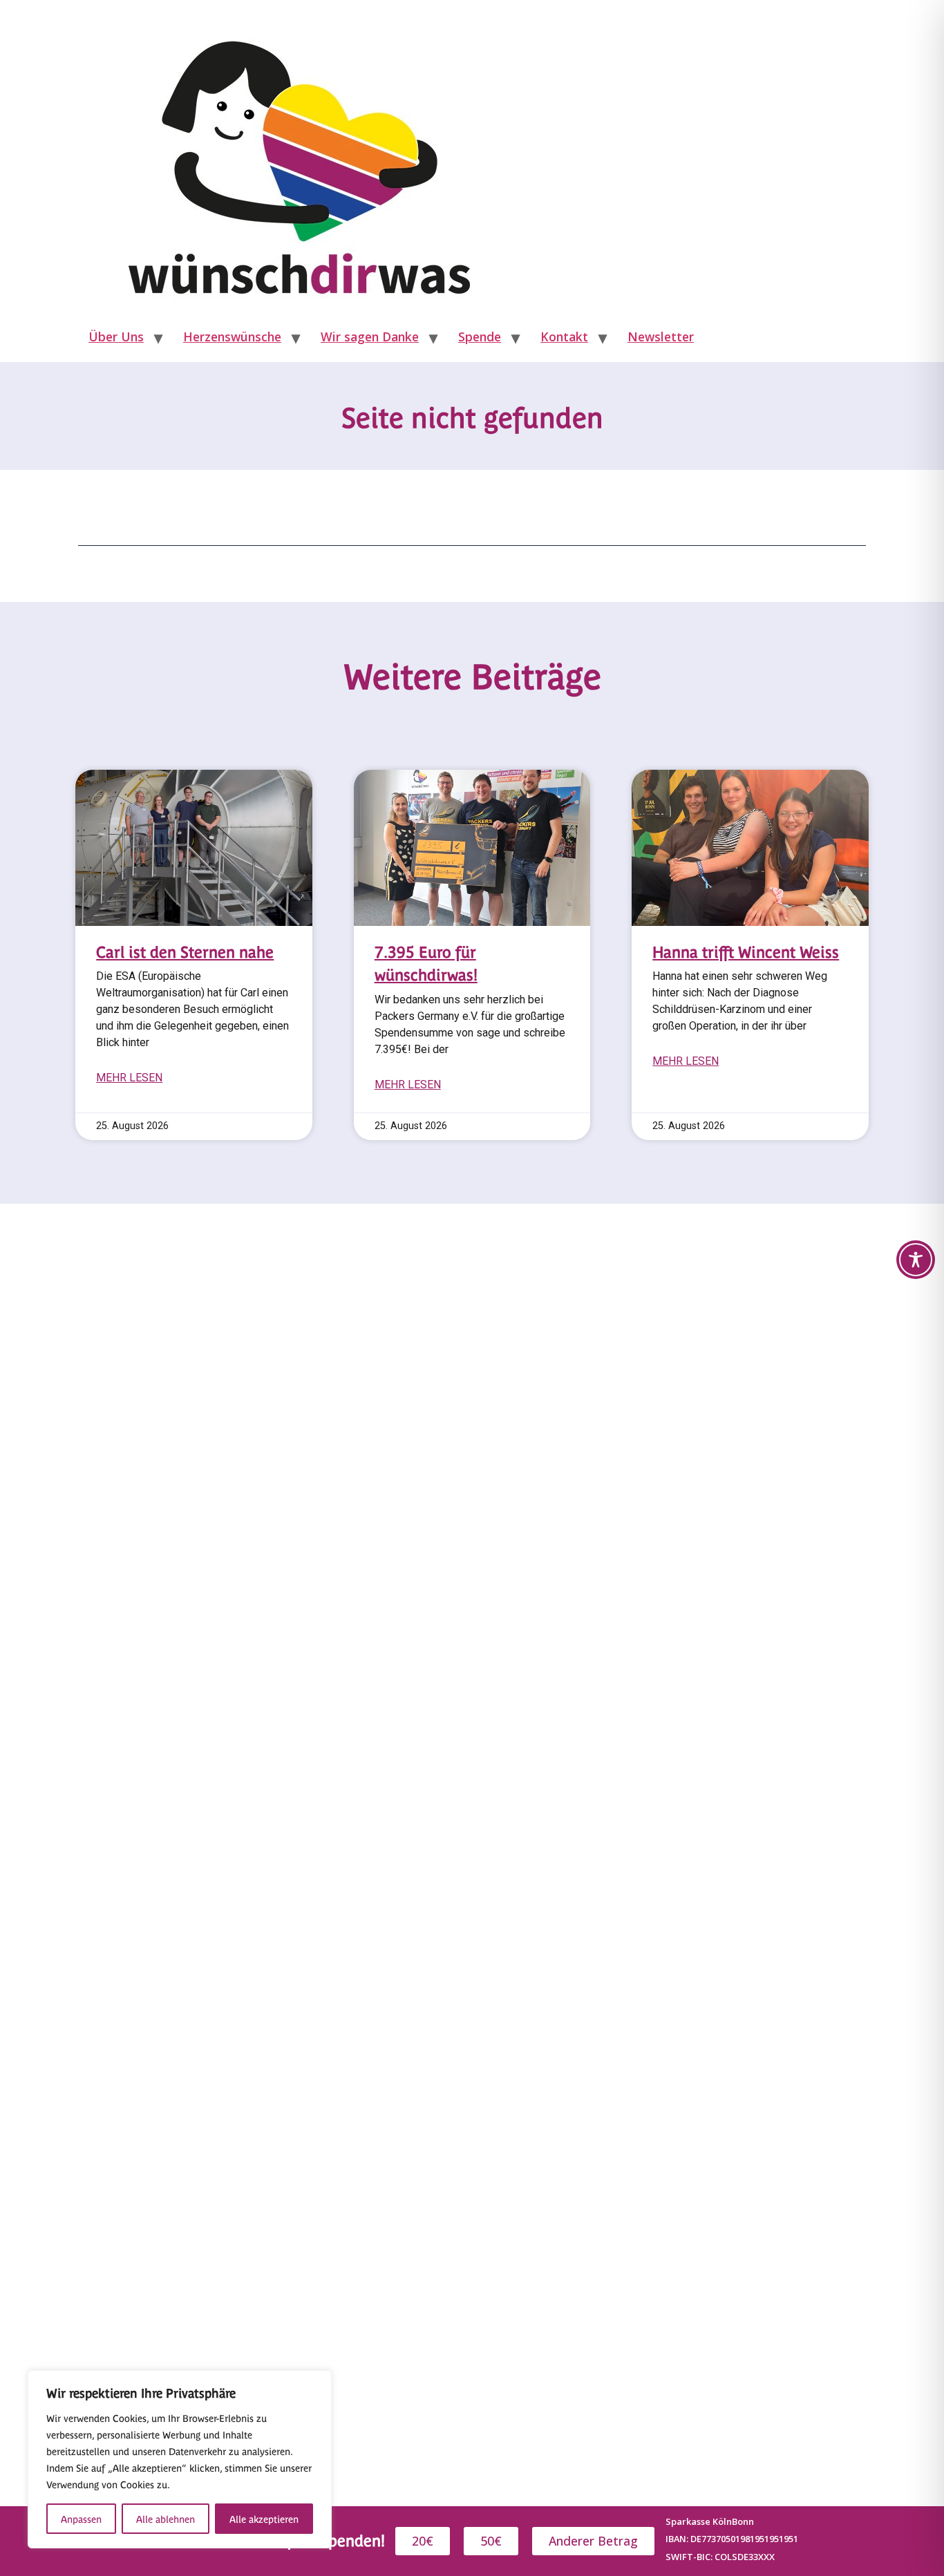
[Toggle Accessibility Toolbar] (916, 1260)
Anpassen (81, 2519)
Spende (480, 337)
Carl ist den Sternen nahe (185, 951)
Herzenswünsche (232, 337)
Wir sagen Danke (370, 337)
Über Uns (116, 337)
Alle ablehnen (166, 2519)
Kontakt (564, 337)
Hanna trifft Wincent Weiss (746, 951)
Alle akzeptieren (264, 2519)
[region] (180, 2459)
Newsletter (661, 337)
